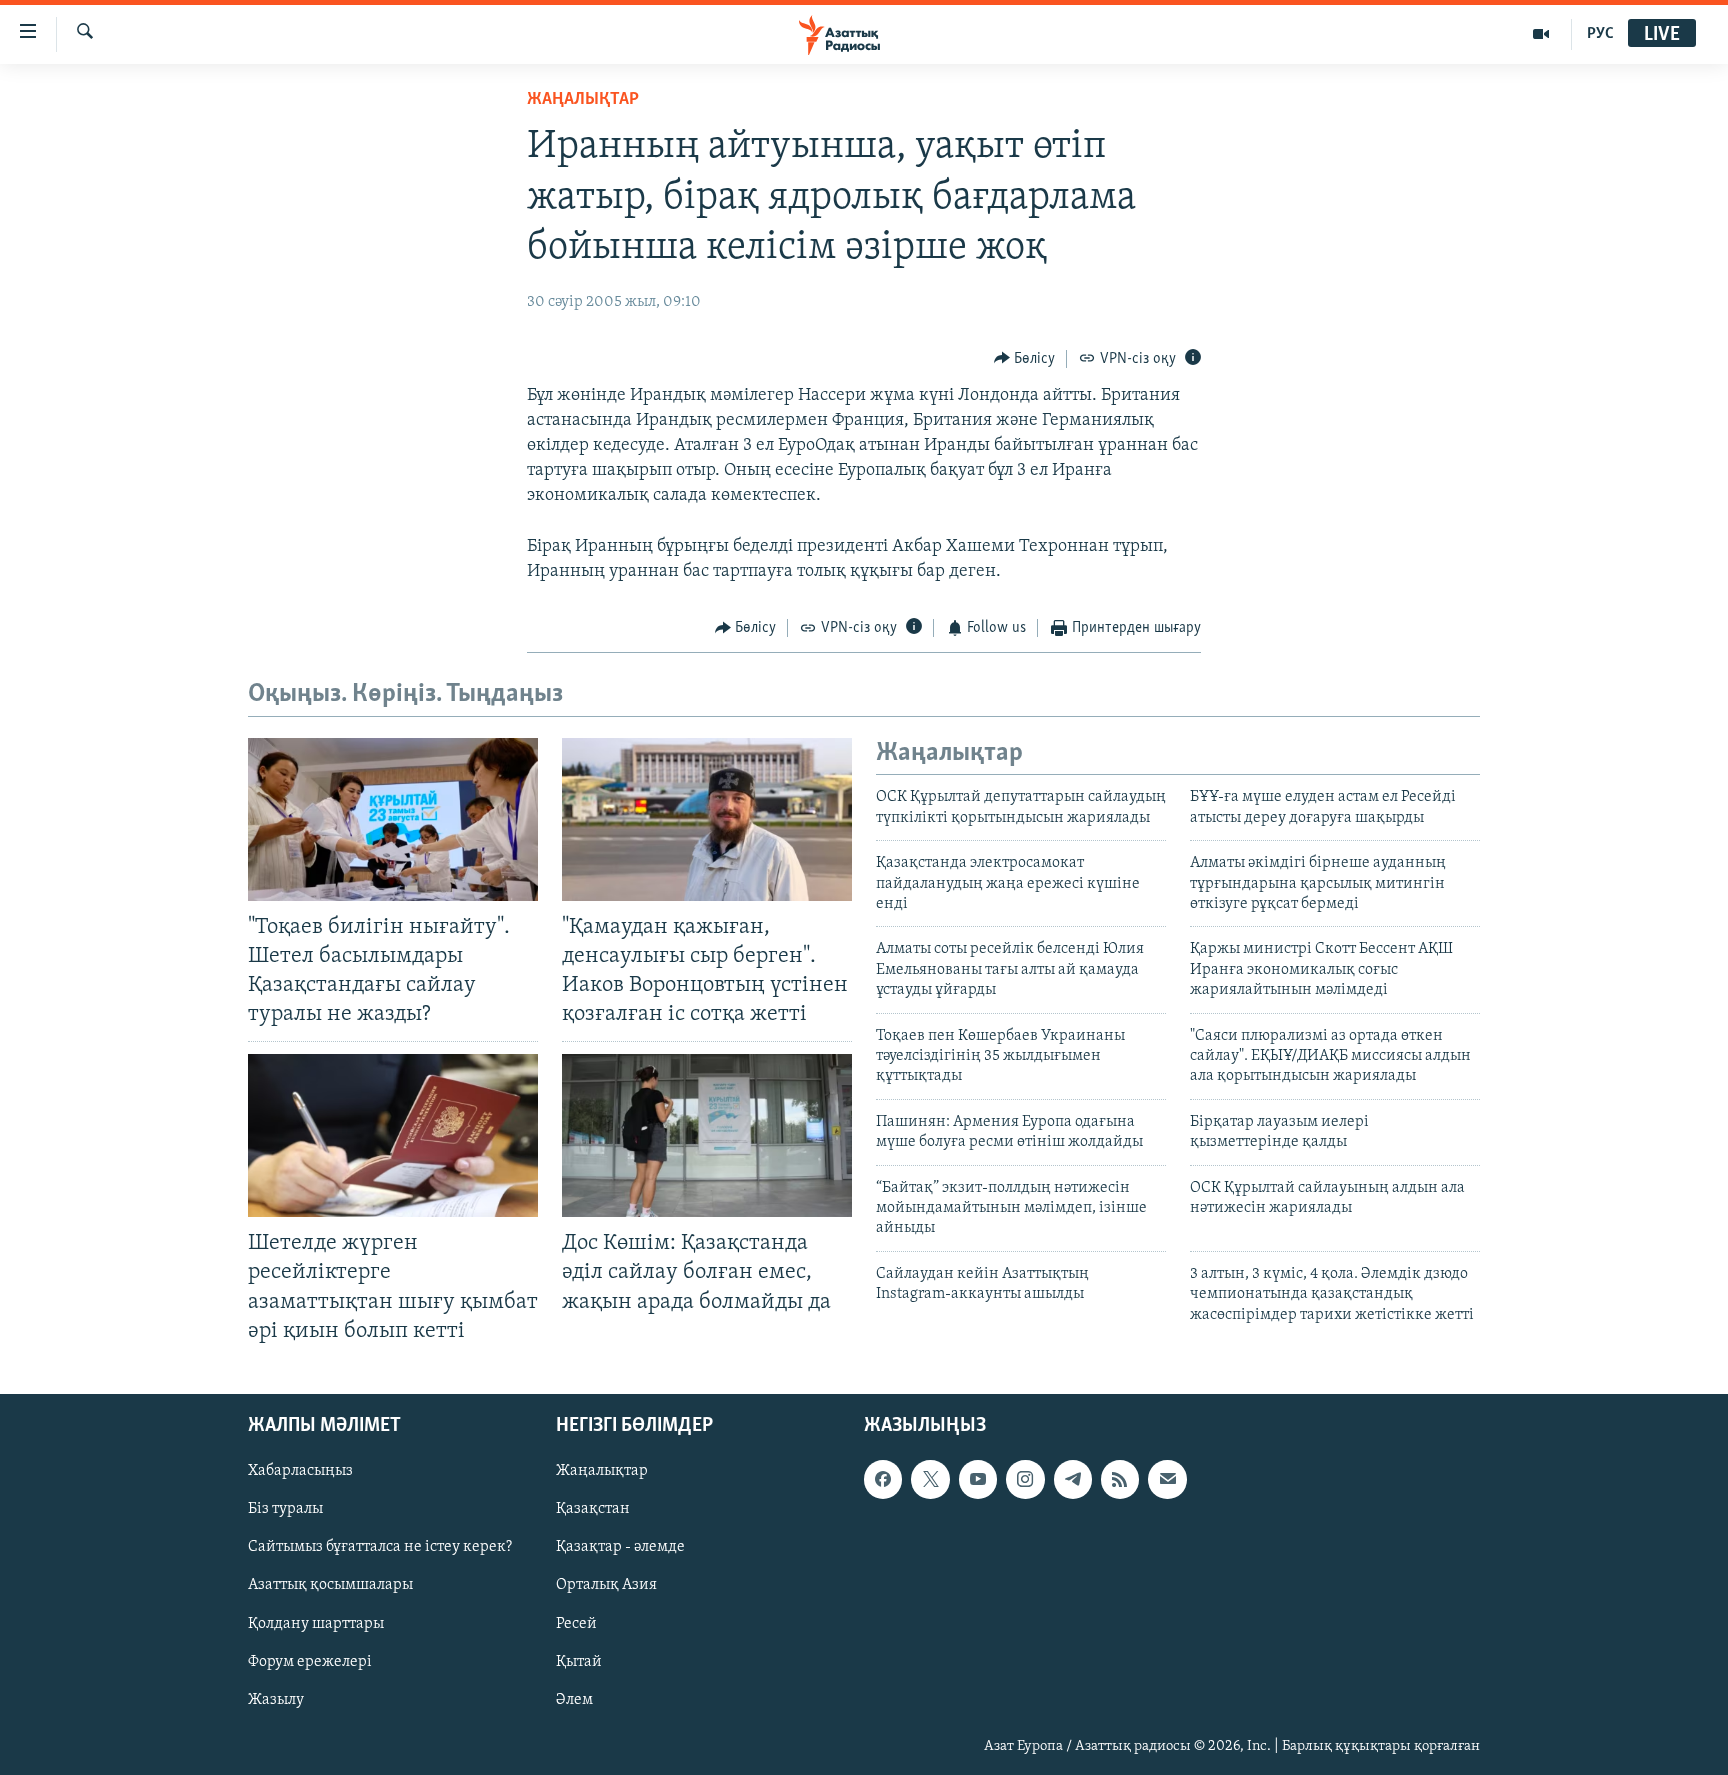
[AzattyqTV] (1541, 34)
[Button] (1025, 359)
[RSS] (1120, 1479)
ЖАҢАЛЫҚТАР (583, 100)
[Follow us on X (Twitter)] (930, 1479)
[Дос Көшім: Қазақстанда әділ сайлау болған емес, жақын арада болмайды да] (707, 1135)
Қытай (579, 1661)
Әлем (574, 1699)
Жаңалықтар (602, 1471)
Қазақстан (593, 1509)
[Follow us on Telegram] (1073, 1479)
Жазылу (276, 1699)
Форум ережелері (310, 1661)
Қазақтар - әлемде (620, 1547)
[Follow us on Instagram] (1025, 1479)
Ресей (576, 1623)
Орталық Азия (606, 1585)
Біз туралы (285, 1509)
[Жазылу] (1167, 1479)
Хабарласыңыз (300, 1471)
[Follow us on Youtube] (978, 1479)
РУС (1600, 34)
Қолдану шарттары (316, 1623)
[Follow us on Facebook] (883, 1479)
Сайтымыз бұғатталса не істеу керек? (380, 1547)
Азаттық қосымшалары (330, 1585)
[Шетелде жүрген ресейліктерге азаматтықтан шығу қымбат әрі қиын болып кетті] (393, 1135)
